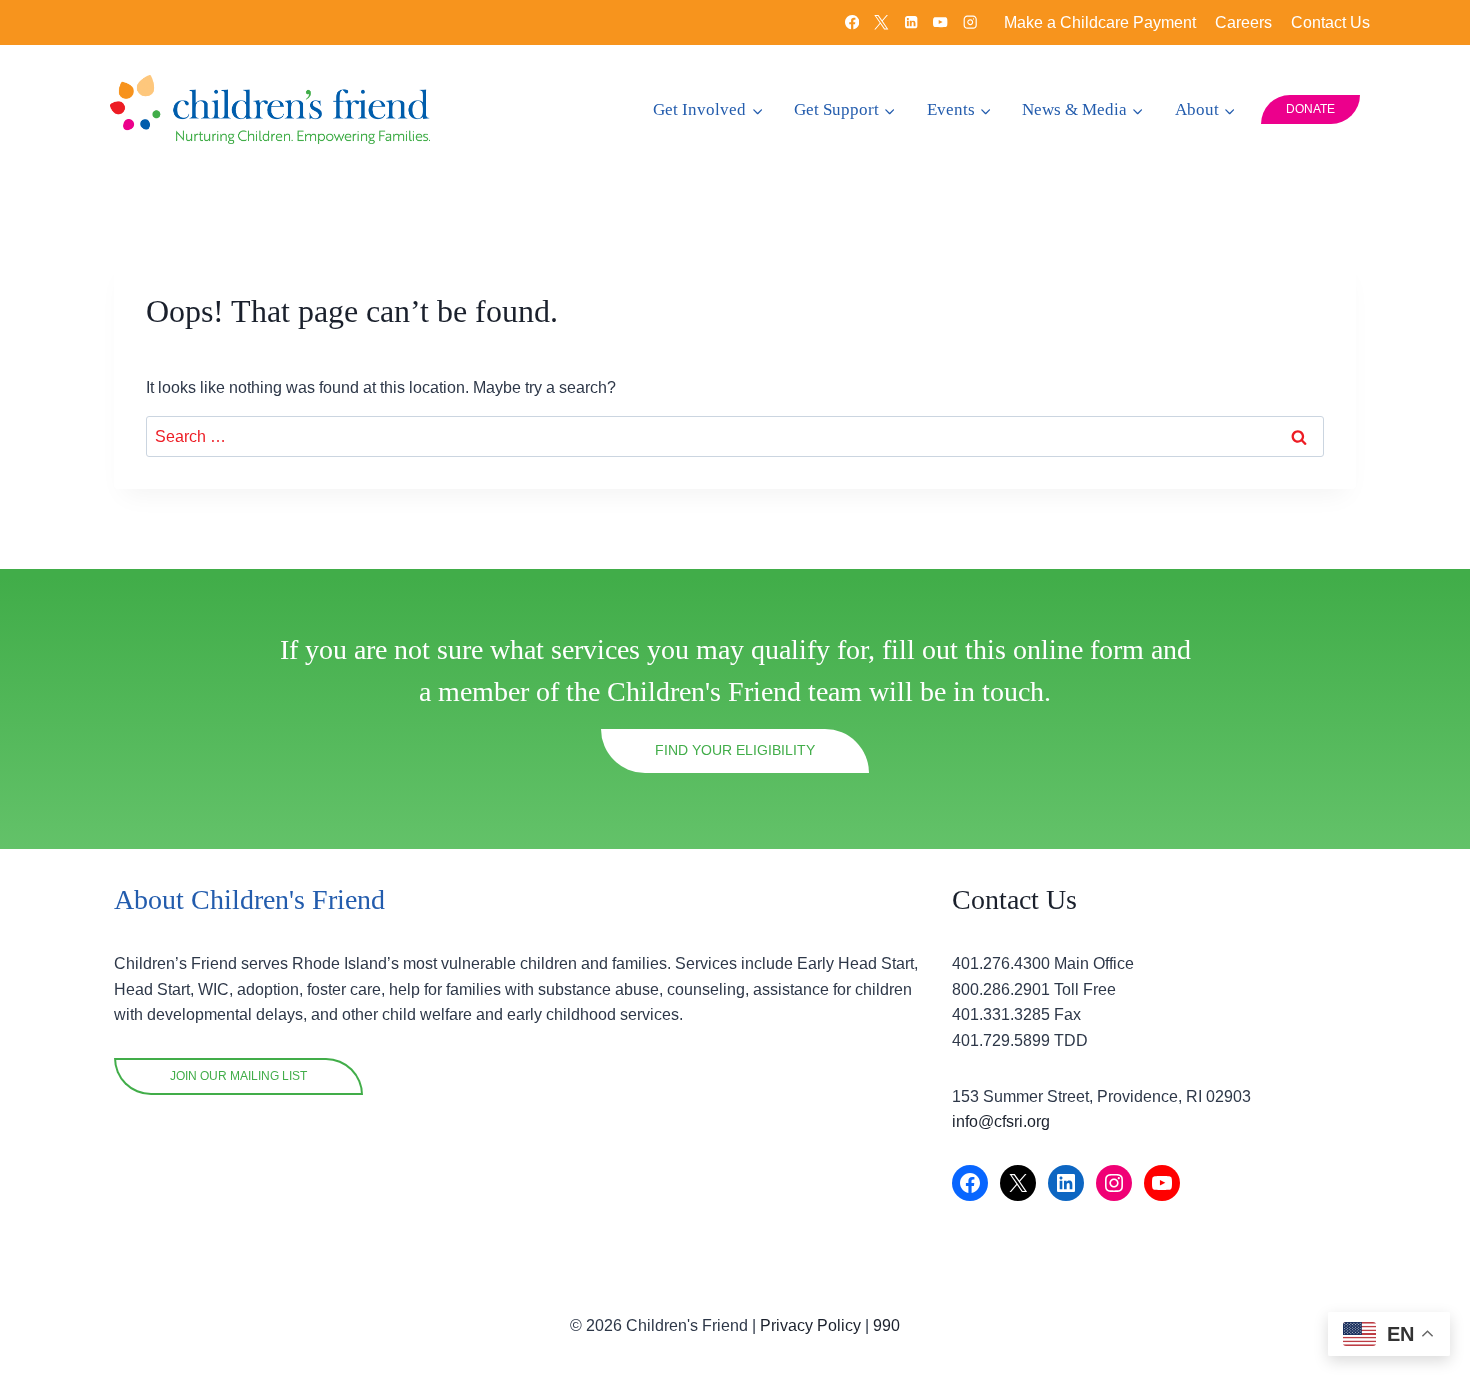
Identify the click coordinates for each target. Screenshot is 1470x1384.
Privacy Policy (810, 1325)
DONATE (1310, 109)
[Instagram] (970, 22)
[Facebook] (852, 22)
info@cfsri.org (1001, 1121)
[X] (881, 22)
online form (1078, 649)
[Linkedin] (911, 22)
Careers (1243, 22)
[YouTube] (940, 22)
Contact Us (1330, 22)
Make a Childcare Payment (1100, 22)
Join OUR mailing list (238, 1076)
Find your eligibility (735, 750)
